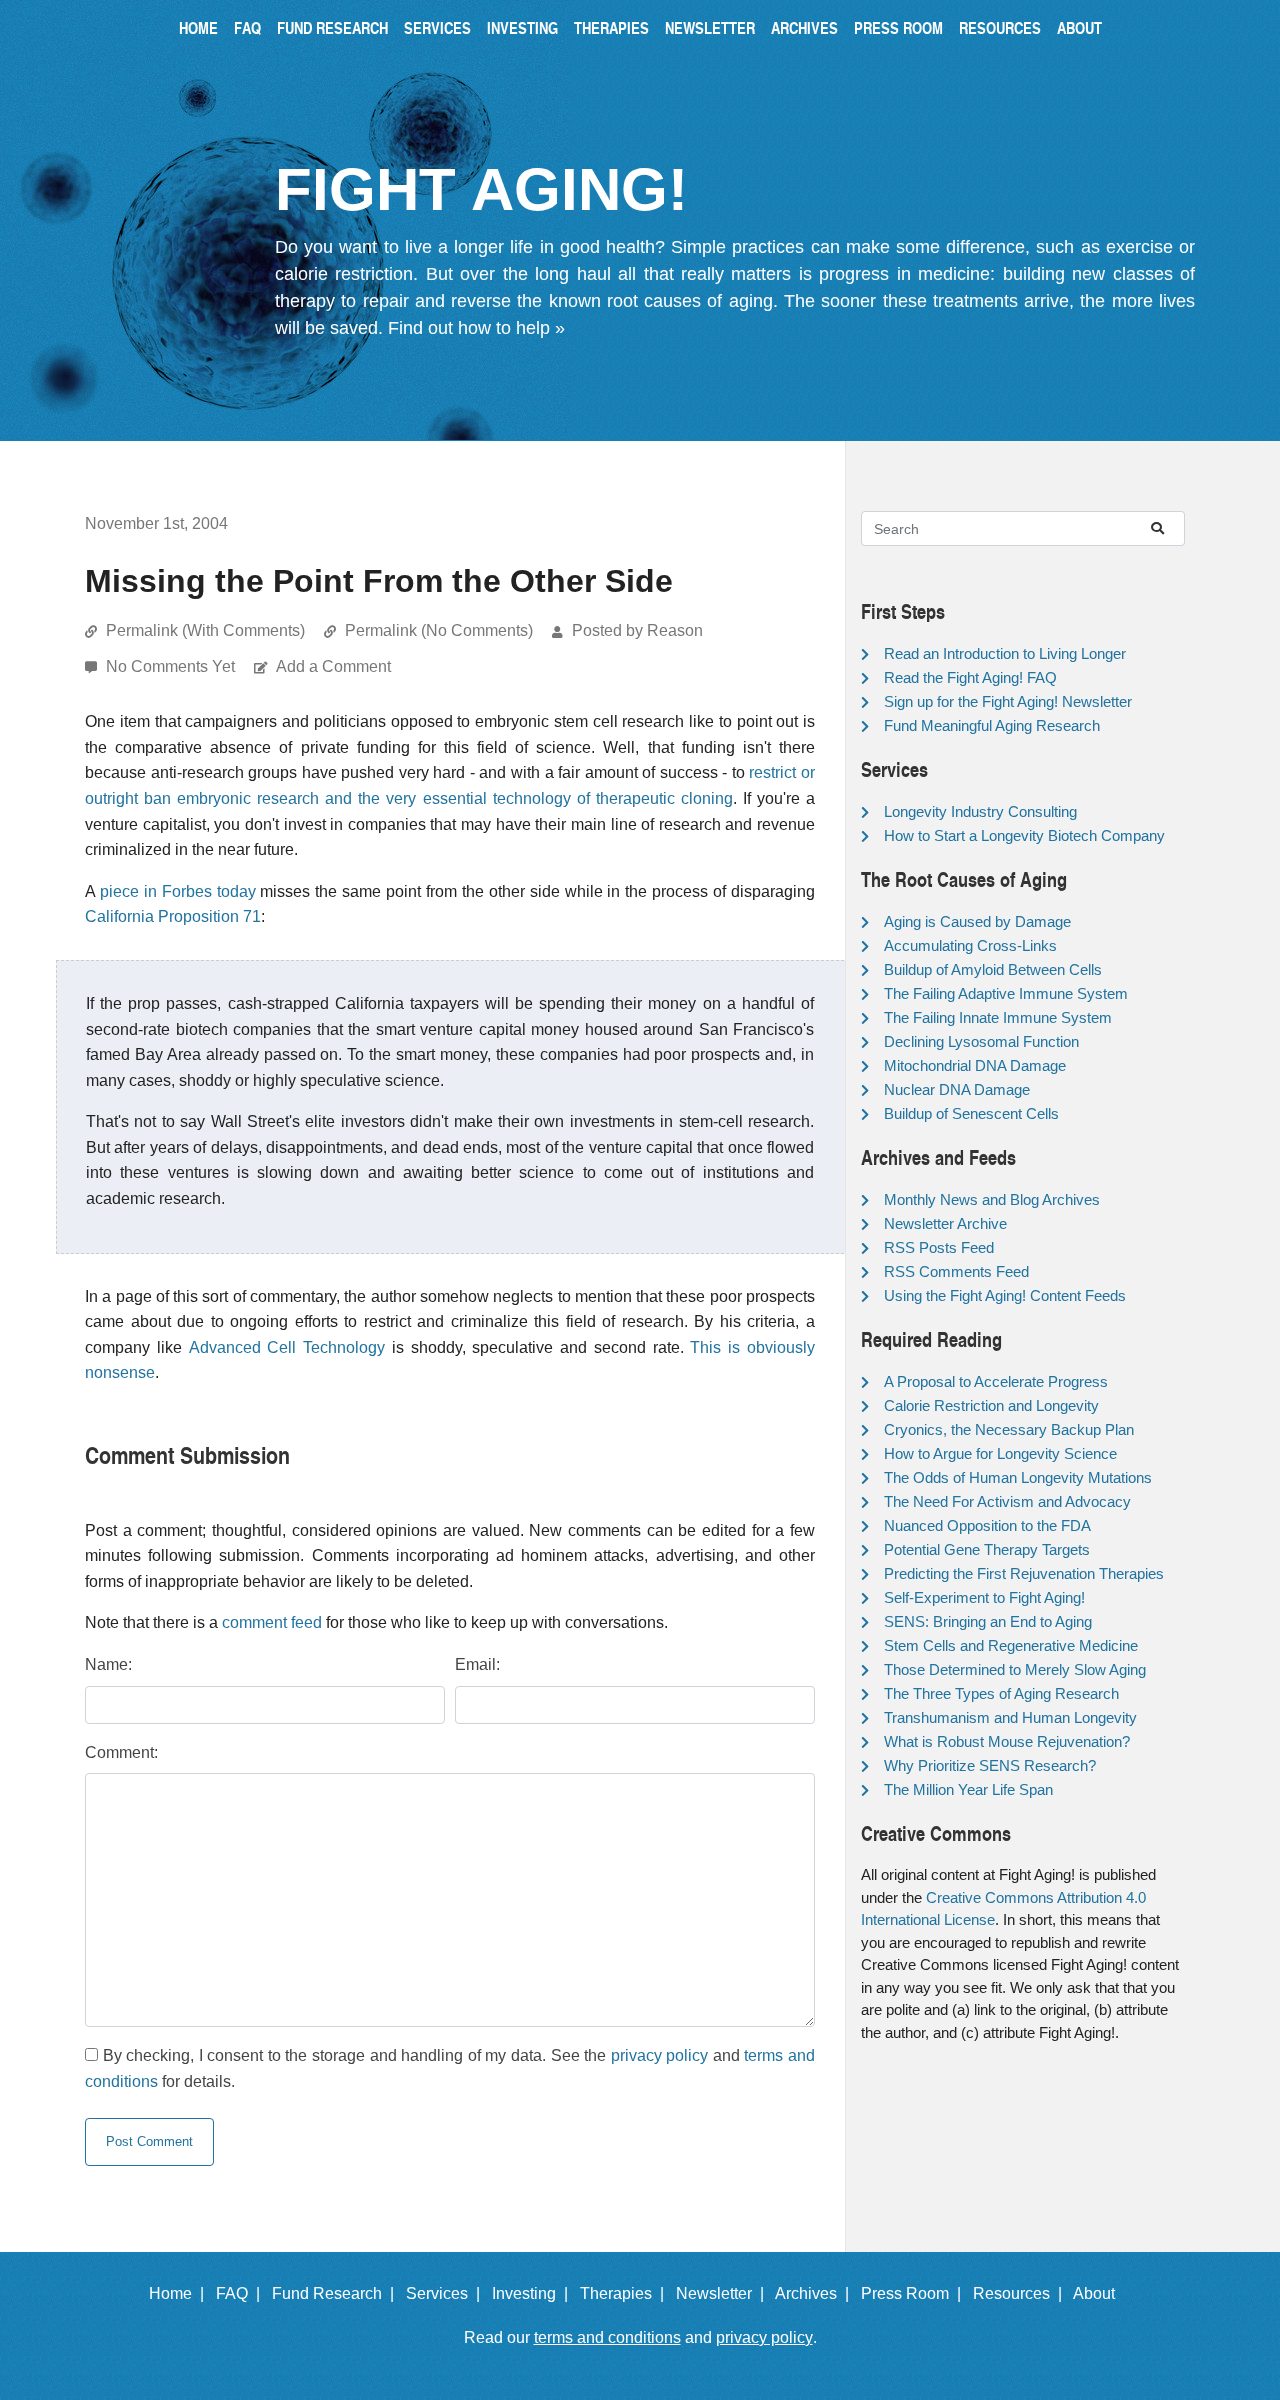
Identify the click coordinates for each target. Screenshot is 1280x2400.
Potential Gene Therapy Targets (987, 1549)
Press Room (898, 27)
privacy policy (660, 2055)
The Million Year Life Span (968, 1789)
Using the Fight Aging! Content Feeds (1005, 1295)
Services (437, 27)
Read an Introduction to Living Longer (1005, 653)
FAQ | (242, 2293)
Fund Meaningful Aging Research (992, 725)
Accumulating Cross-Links (970, 945)
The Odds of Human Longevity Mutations (1018, 1477)
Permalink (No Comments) (439, 630)
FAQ (247, 27)
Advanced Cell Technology (287, 1347)
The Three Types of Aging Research (1001, 1693)
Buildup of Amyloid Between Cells (993, 969)
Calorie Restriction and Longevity (991, 1405)
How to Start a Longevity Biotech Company (1024, 835)
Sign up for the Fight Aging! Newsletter (1008, 701)
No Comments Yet (172, 666)
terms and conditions (607, 2337)
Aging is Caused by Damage (977, 921)
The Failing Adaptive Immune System (1006, 993)
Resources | (1021, 2293)
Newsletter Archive (945, 1223)
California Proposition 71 (173, 916)
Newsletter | (724, 2293)
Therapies (611, 27)
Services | (447, 2293)
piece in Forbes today (178, 891)
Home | (180, 2293)
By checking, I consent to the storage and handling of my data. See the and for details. (450, 2068)
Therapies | (626, 2293)
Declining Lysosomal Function (981, 1041)
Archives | (816, 2293)
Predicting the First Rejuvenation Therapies (1024, 1573)
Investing (522, 27)
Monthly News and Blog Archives (992, 1199)
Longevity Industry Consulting (980, 811)
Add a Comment (333, 666)
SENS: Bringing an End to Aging (988, 1621)
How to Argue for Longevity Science (1000, 1453)
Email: (477, 1664)
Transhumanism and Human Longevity (1010, 1717)
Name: (108, 1664)
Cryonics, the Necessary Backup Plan (1009, 1429)
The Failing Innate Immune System (998, 1017)
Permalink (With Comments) (205, 630)
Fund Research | (337, 2293)
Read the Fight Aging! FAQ (970, 677)
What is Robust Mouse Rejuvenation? (1007, 1741)
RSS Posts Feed (939, 1247)
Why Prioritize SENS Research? (990, 1765)
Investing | (534, 2293)
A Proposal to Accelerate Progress (996, 1381)
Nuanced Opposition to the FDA (987, 1525)
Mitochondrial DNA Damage (975, 1065)
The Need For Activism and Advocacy (1007, 1501)
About (1079, 27)
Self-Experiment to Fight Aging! (984, 1597)
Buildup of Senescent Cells (971, 1113)
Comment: (121, 1752)
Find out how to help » (476, 328)
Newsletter (710, 27)
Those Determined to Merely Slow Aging (1015, 1669)
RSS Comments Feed (956, 1271)
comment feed (272, 1622)
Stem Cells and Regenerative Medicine (1011, 1645)
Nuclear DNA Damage (957, 1089)
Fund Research (332, 27)
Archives (804, 27)
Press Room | (915, 2293)
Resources (1000, 27)
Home (198, 27)
